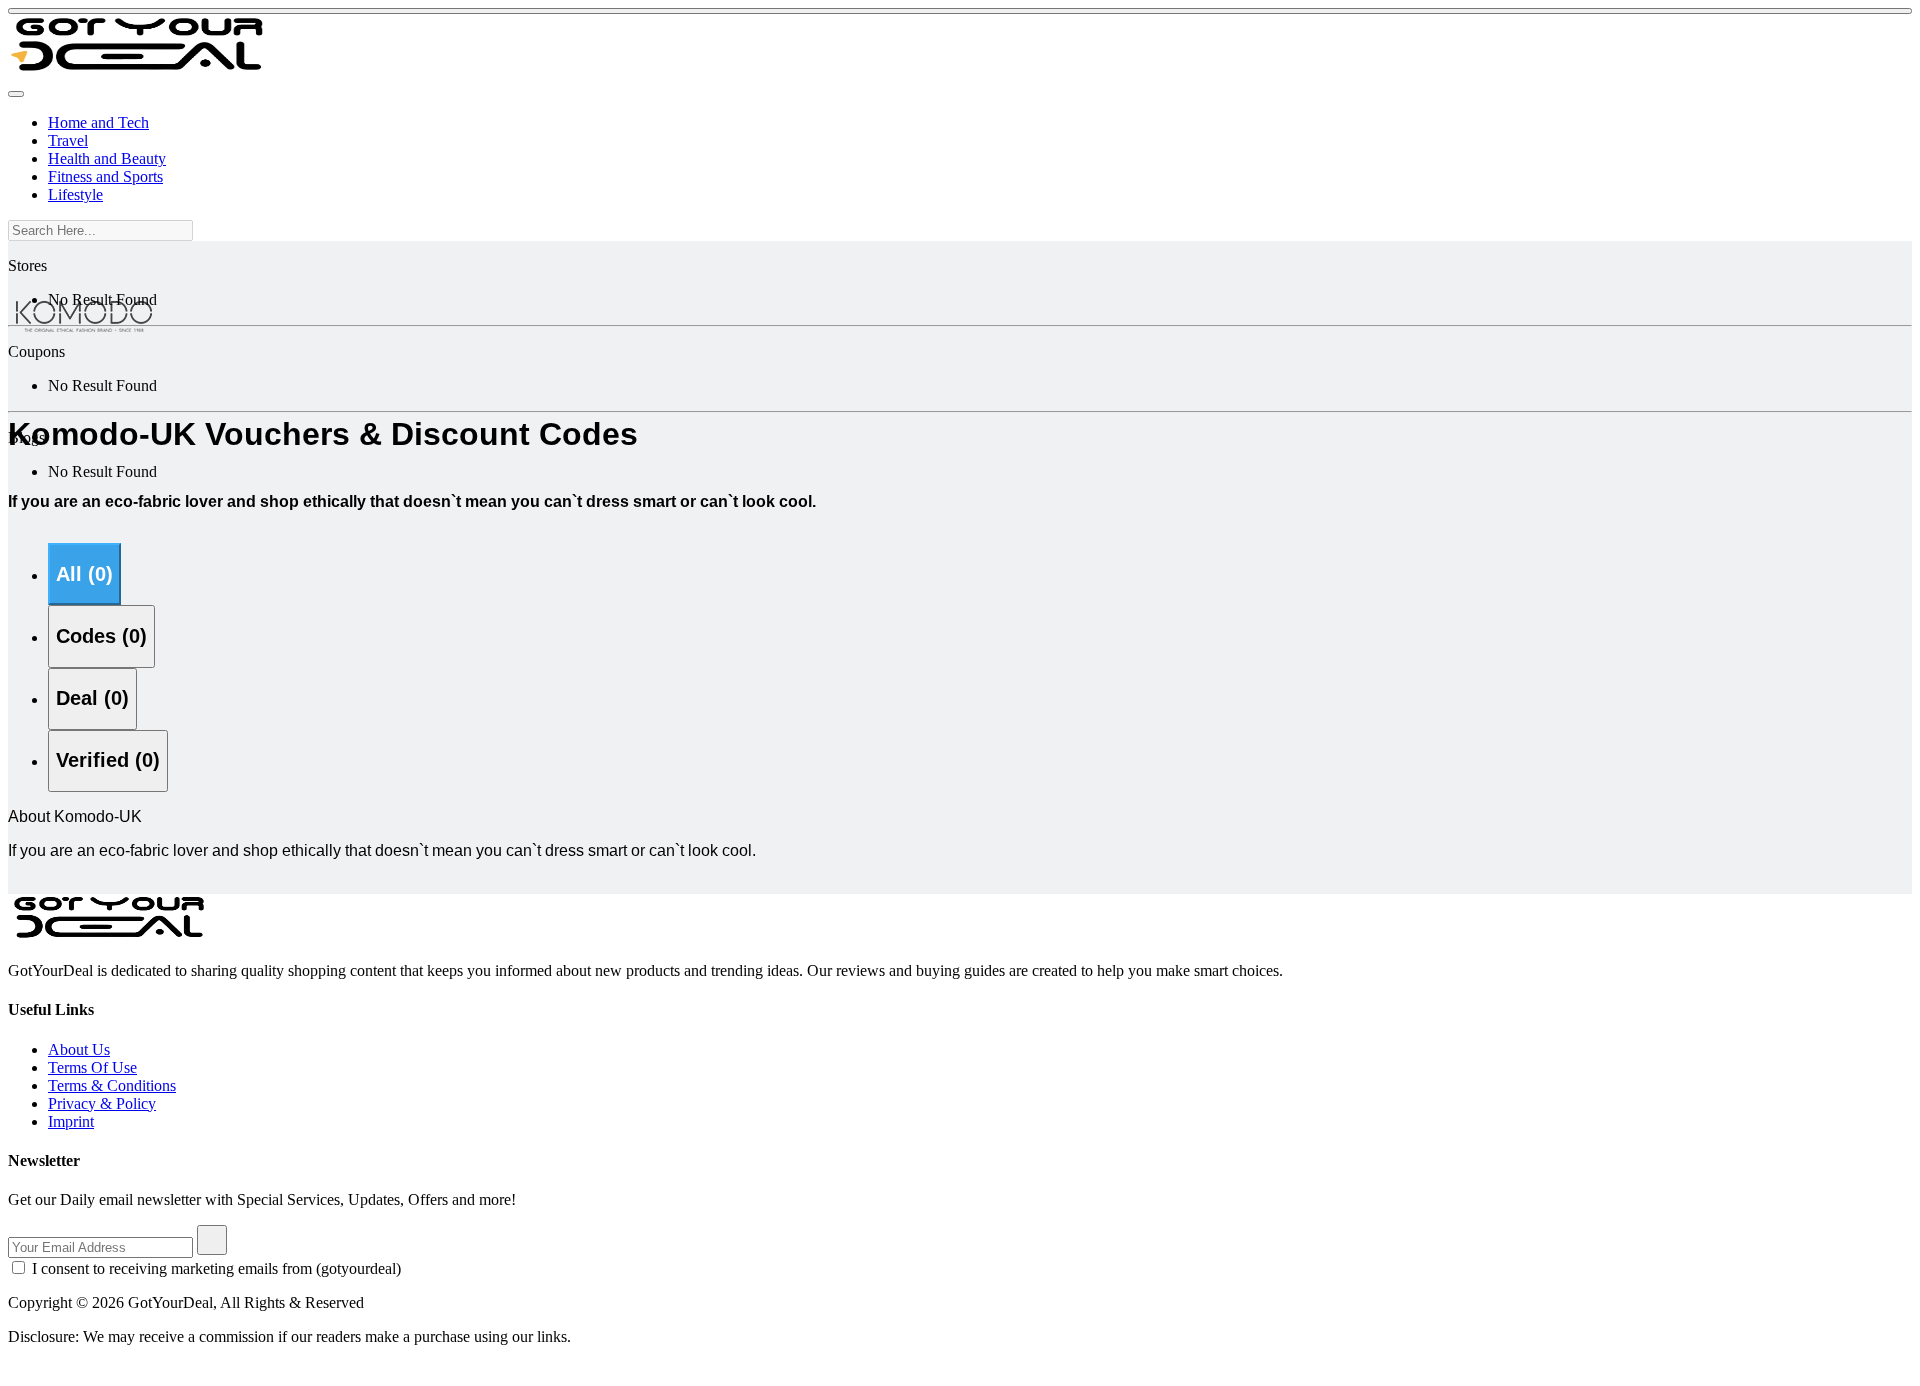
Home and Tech (98, 122)
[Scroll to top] (960, 11)
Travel (68, 140)
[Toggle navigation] (16, 94)
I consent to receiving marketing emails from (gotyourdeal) (216, 1268)
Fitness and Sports (105, 176)
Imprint (71, 1121)
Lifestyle (75, 194)
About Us (79, 1049)
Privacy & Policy (102, 1103)
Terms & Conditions (112, 1085)
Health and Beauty (107, 158)
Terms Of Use (92, 1067)
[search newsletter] (212, 1240)
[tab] (84, 574)
